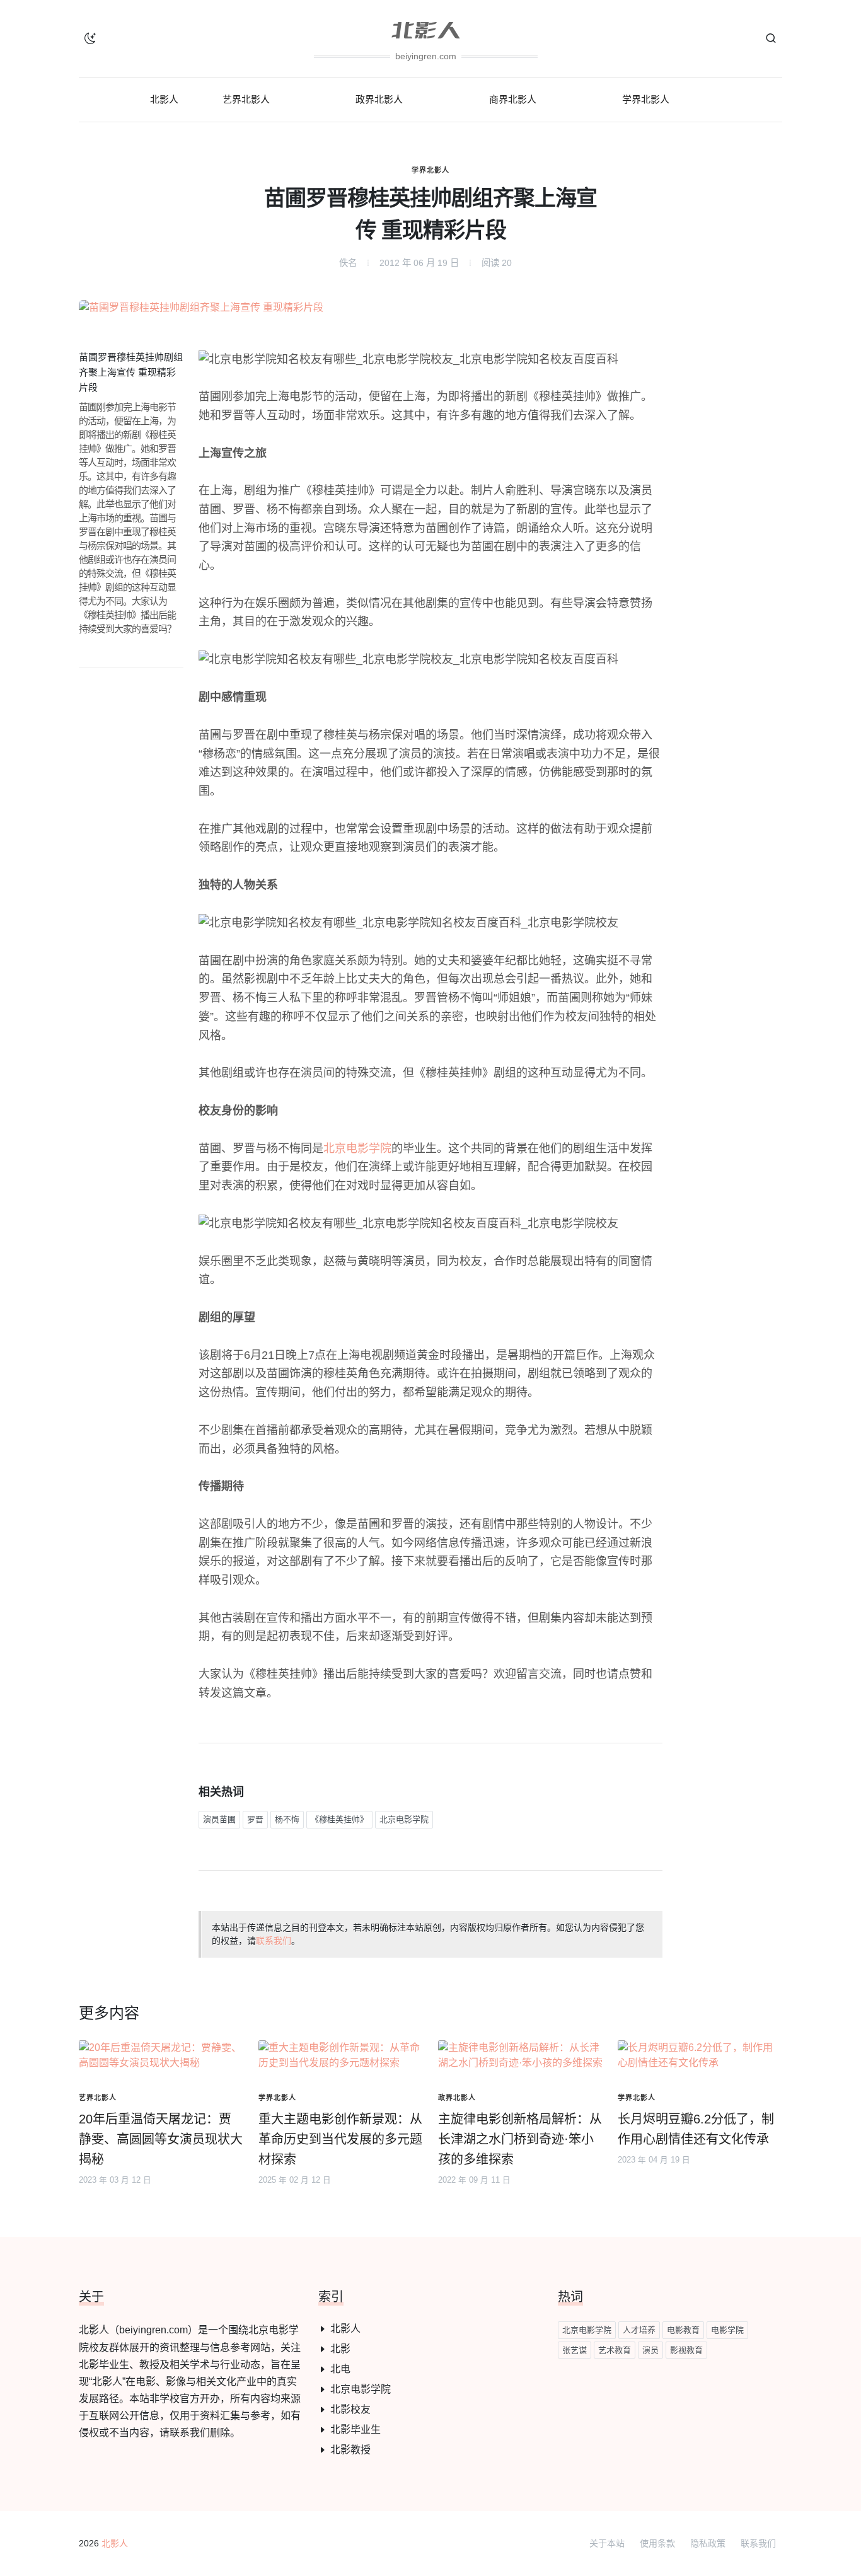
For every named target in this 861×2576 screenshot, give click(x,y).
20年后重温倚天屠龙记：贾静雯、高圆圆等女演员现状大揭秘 (161, 2139)
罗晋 (255, 1819)
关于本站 (607, 2543)
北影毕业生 (355, 2429)
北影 (340, 2349)
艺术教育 (615, 2350)
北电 (340, 2369)
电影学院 (727, 2330)
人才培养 (639, 2330)
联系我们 (274, 1941)
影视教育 (686, 2350)
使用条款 (657, 2543)
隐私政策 (708, 2543)
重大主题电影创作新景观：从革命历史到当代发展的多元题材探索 (340, 2139)
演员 (650, 2350)
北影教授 (350, 2450)
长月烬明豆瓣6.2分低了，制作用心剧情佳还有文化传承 (696, 2129)
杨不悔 (287, 1819)
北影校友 (350, 2409)
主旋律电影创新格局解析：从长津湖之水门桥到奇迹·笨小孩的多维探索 (520, 2139)
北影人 (345, 2329)
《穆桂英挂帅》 (339, 1819)
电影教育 (683, 2330)
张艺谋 (575, 2350)
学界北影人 (430, 170)
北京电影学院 (357, 1148)
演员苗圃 (219, 1819)
